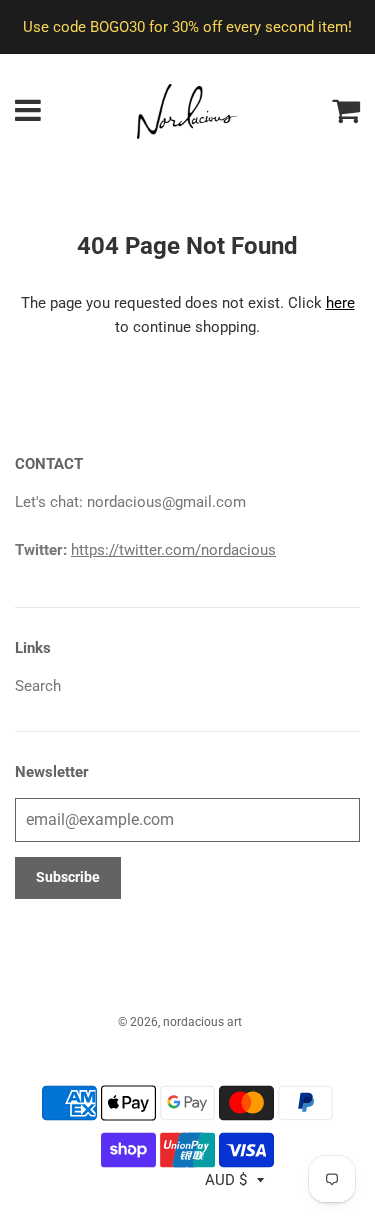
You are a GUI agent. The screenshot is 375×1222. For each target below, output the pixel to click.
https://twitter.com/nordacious (173, 550)
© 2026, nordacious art (180, 1022)
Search (38, 686)
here (340, 303)
